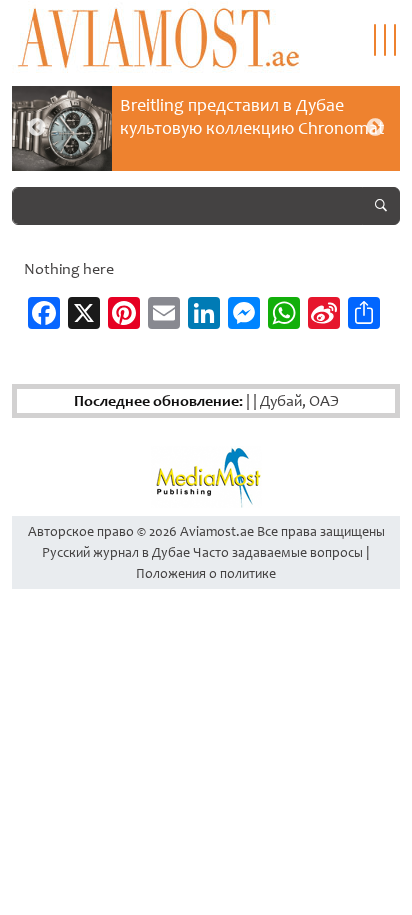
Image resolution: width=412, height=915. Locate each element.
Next (375, 128)
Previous (37, 128)
